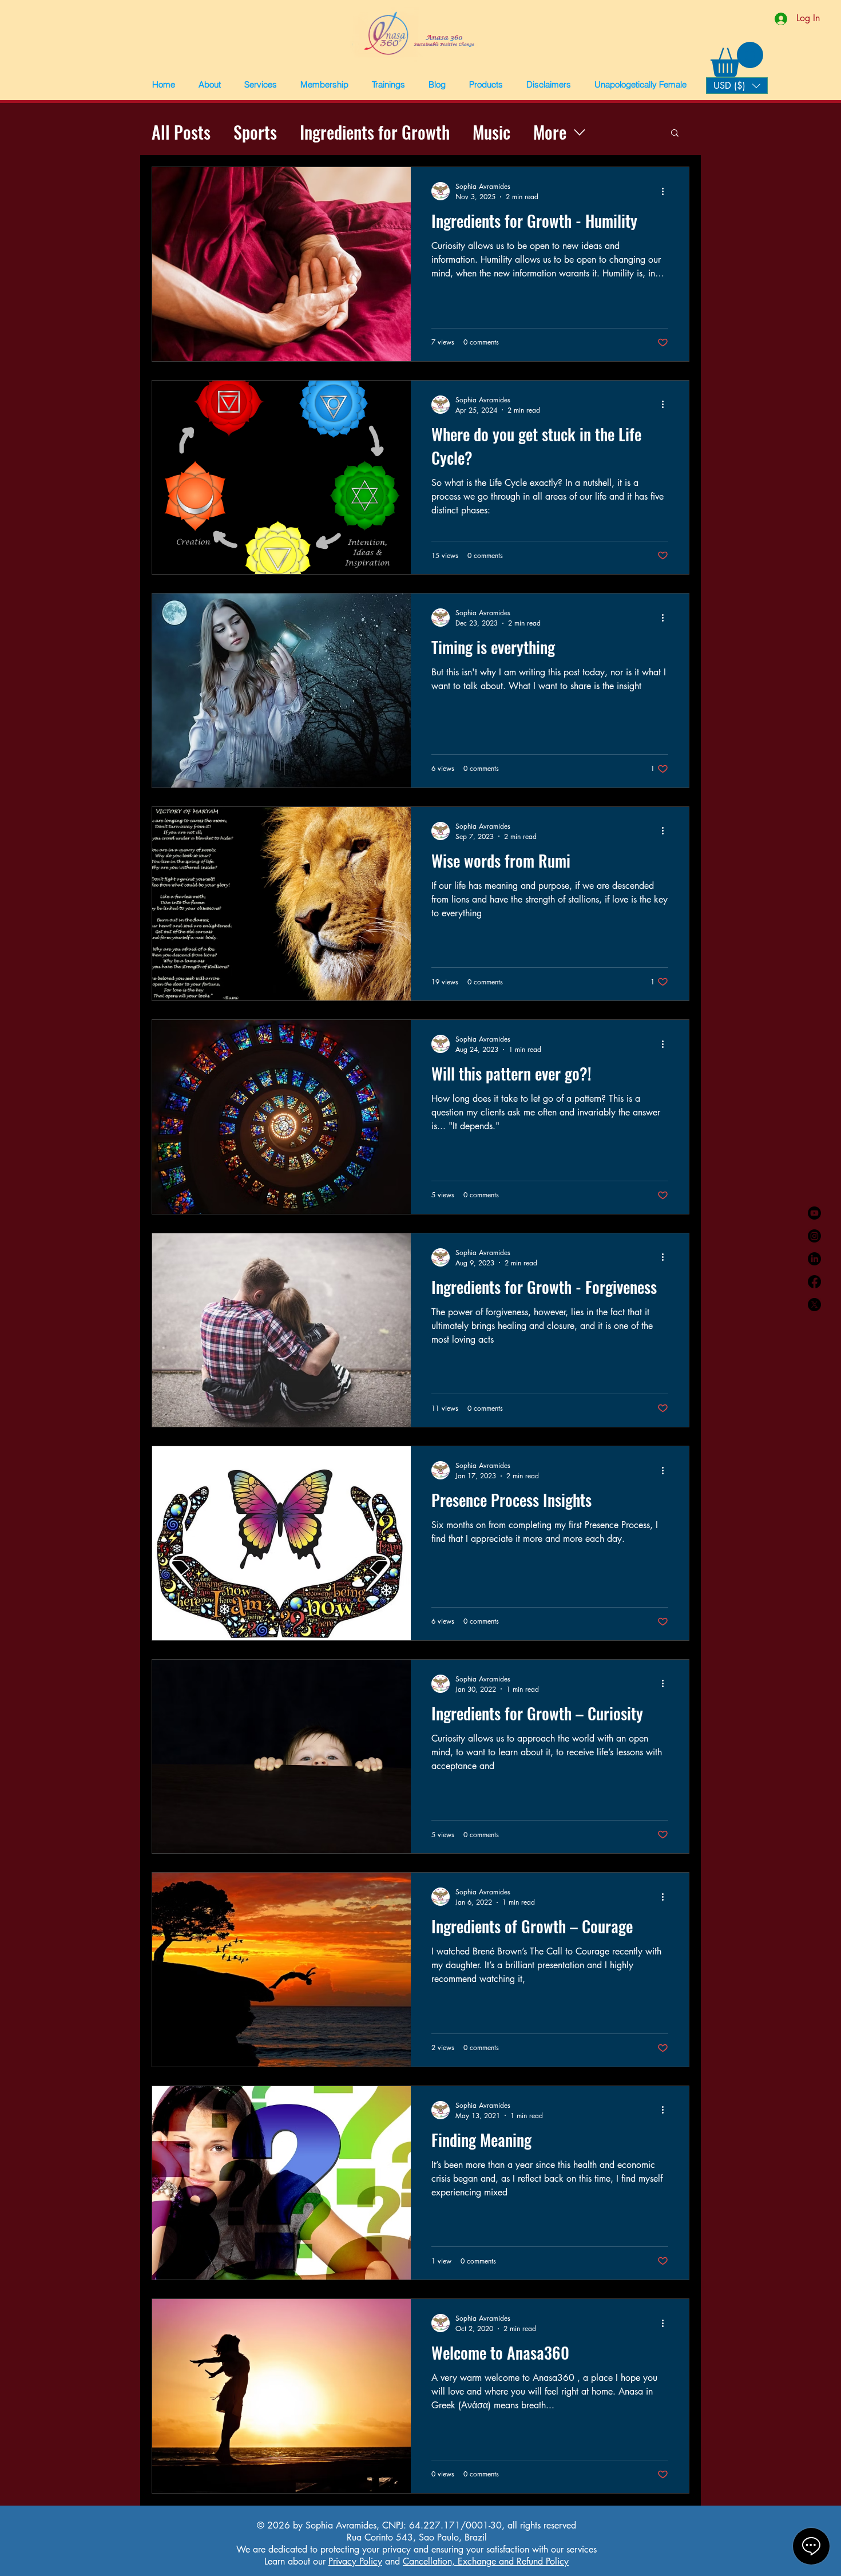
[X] (814, 1305)
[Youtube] (814, 1213)
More (550, 132)
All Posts (181, 132)
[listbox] (737, 86)
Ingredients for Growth (375, 132)
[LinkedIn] (814, 1259)
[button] (209, 85)
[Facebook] (814, 1282)
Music (491, 132)
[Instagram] (814, 1236)
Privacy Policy (355, 2561)
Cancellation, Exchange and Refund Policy (486, 2561)
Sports (255, 132)
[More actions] (667, 191)
